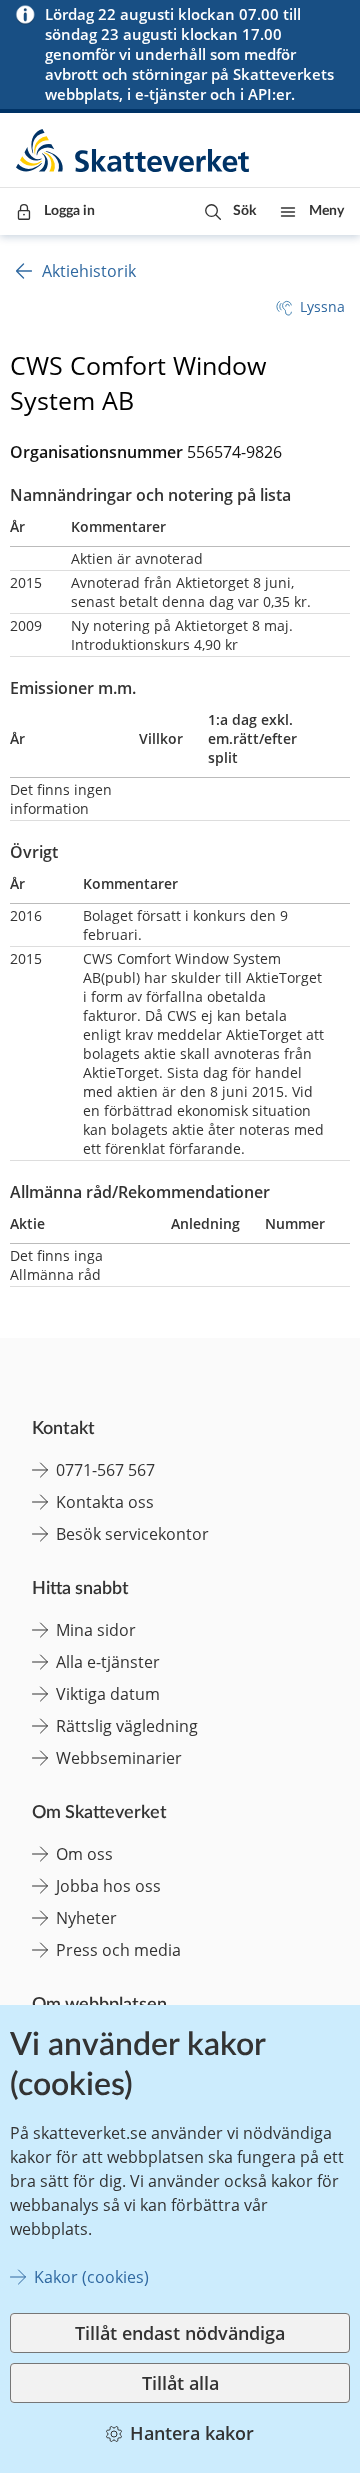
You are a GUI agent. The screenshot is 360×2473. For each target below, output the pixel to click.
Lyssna (322, 306)
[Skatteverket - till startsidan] (134, 150)
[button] (230, 211)
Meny (326, 211)
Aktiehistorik (89, 271)
